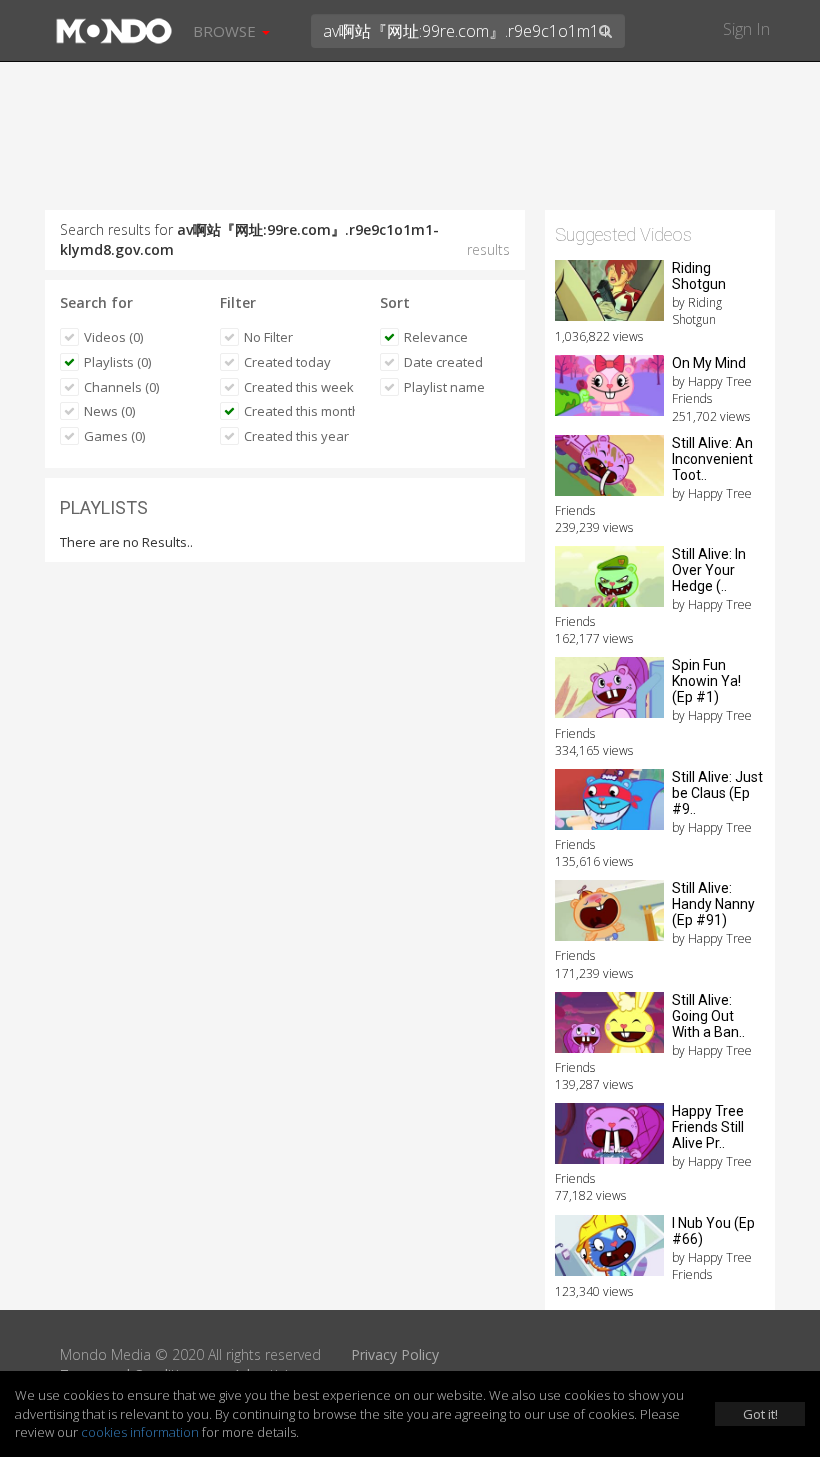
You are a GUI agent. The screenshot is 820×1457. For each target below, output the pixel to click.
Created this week (299, 387)
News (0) (109, 411)
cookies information (140, 1432)
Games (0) (114, 436)
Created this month (299, 411)
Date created (443, 362)
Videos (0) (113, 337)
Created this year (296, 436)
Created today (287, 362)
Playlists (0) (117, 362)
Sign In (746, 29)
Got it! (760, 1414)
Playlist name (444, 387)
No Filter (268, 337)
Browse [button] (226, 31)
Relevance (436, 337)
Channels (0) (121, 387)
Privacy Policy (395, 1354)
